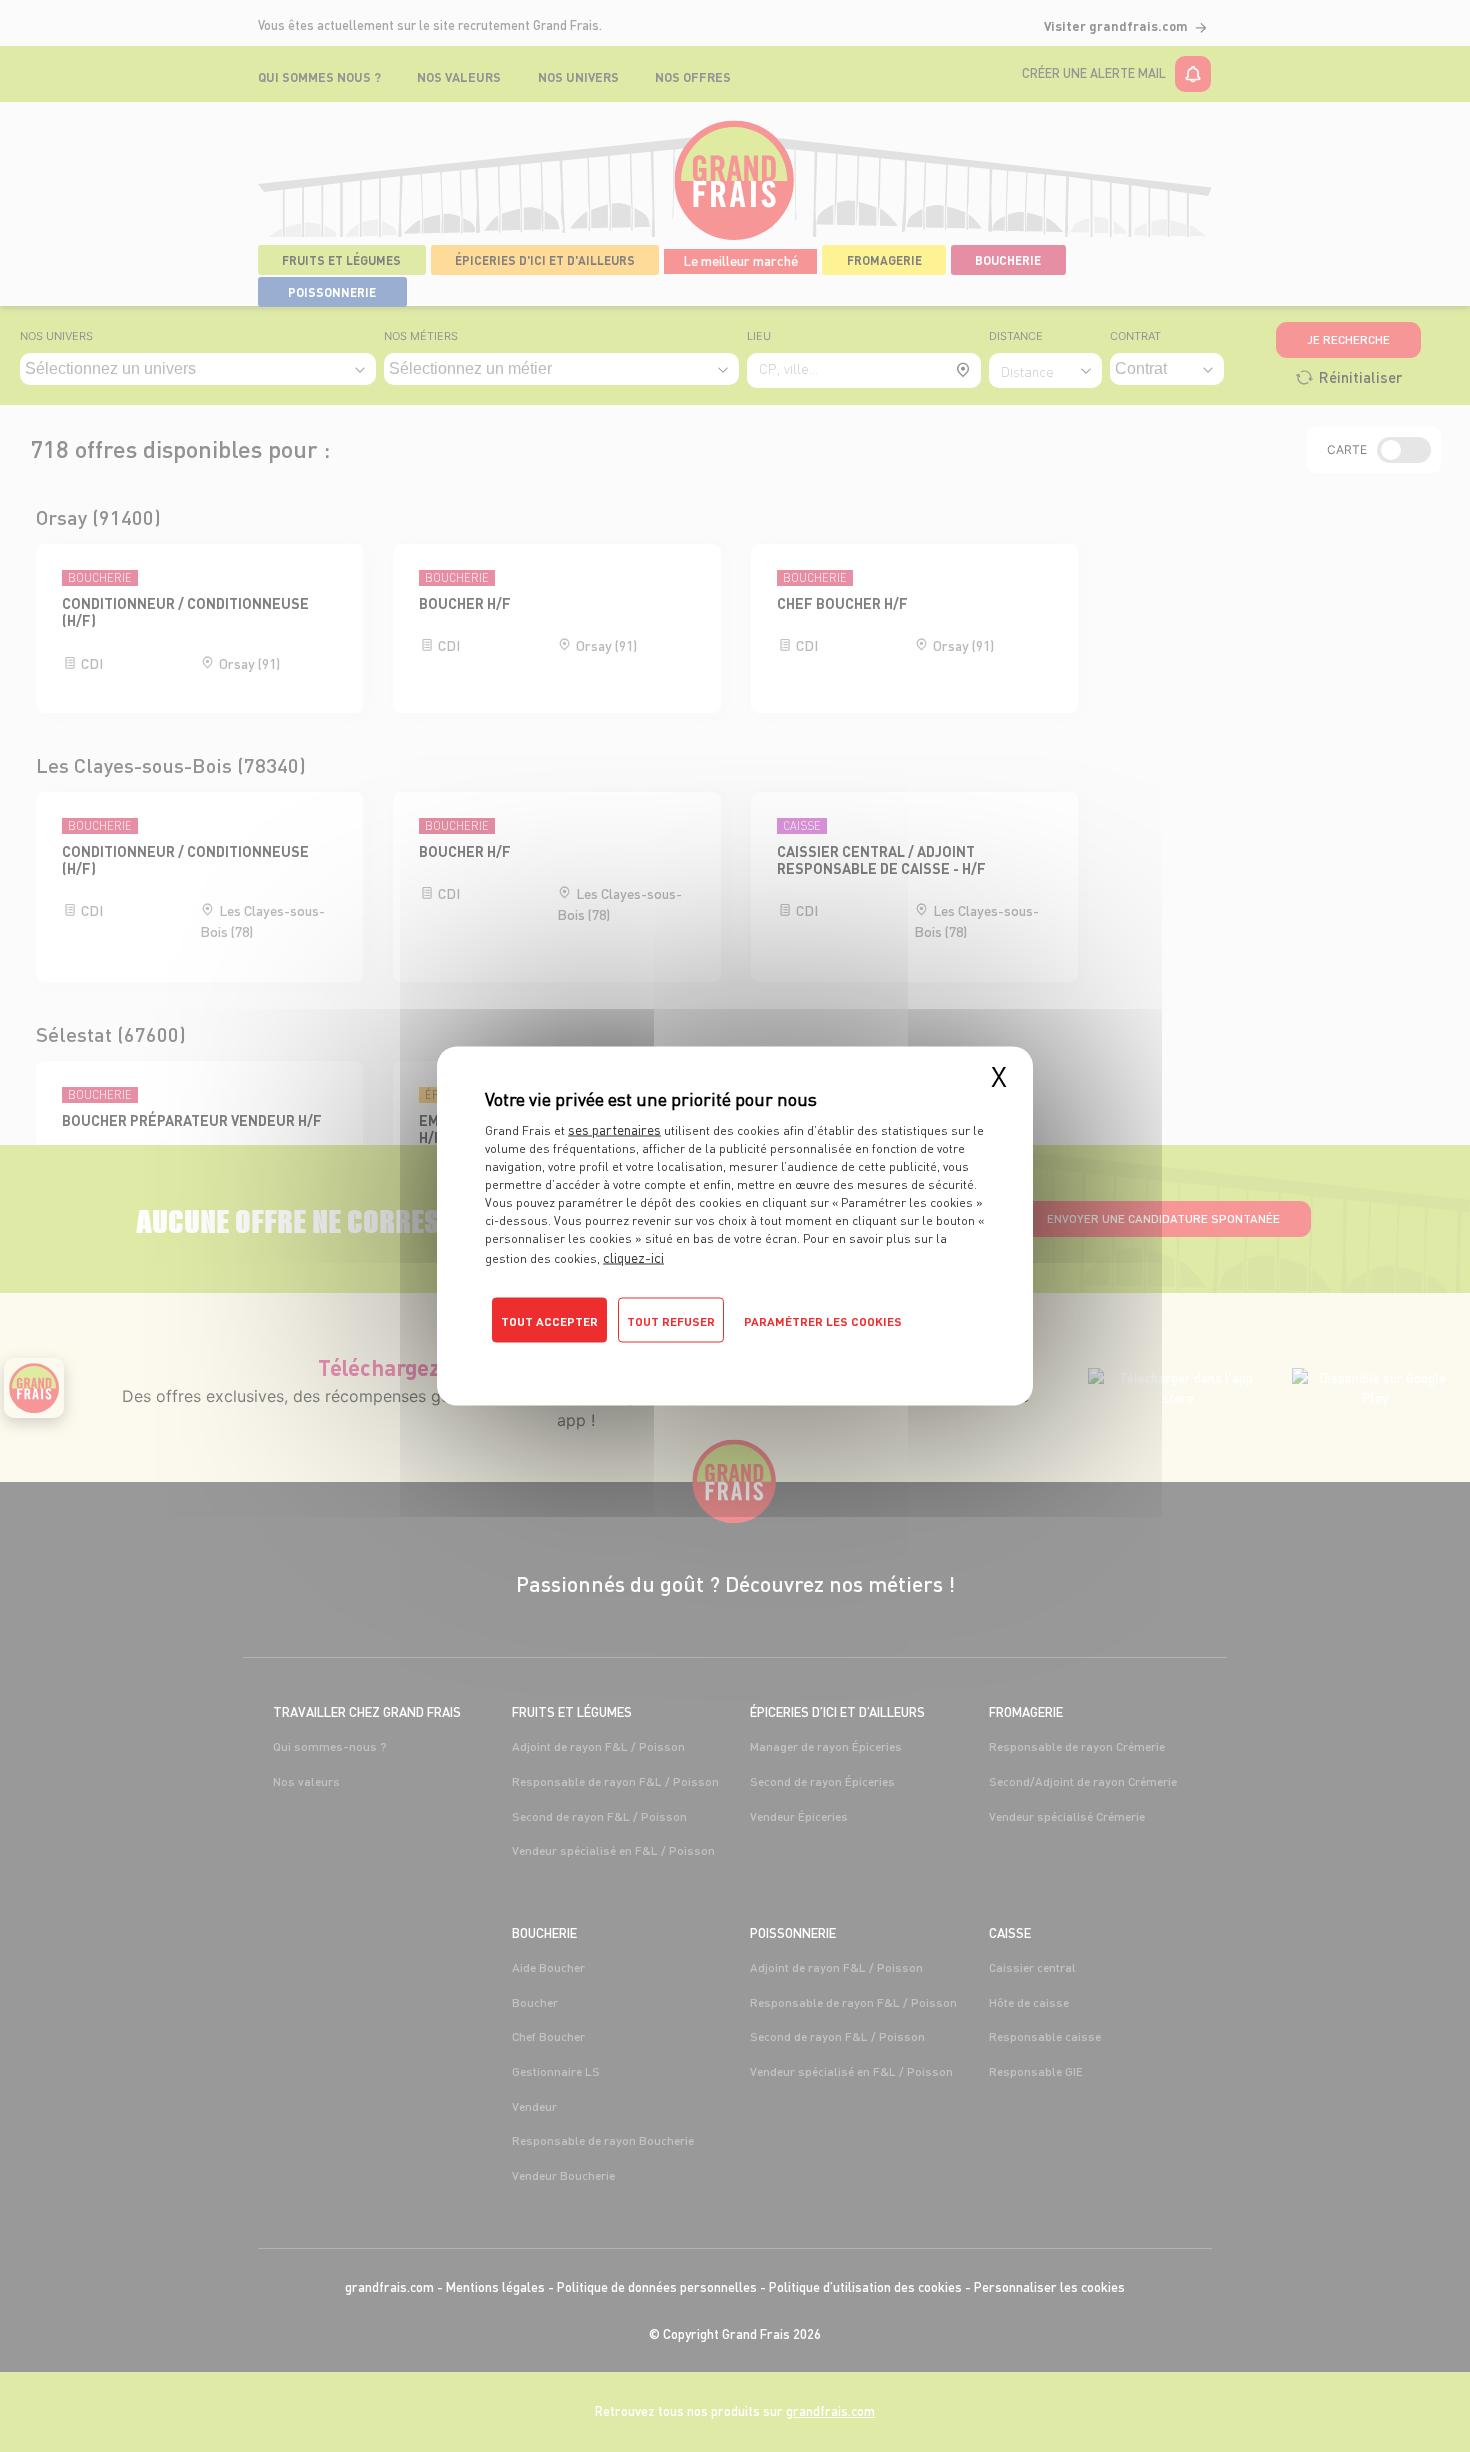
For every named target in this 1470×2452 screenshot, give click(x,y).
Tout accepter (549, 1321)
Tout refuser (671, 1321)
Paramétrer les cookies (823, 1321)
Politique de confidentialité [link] (571, 1356)
